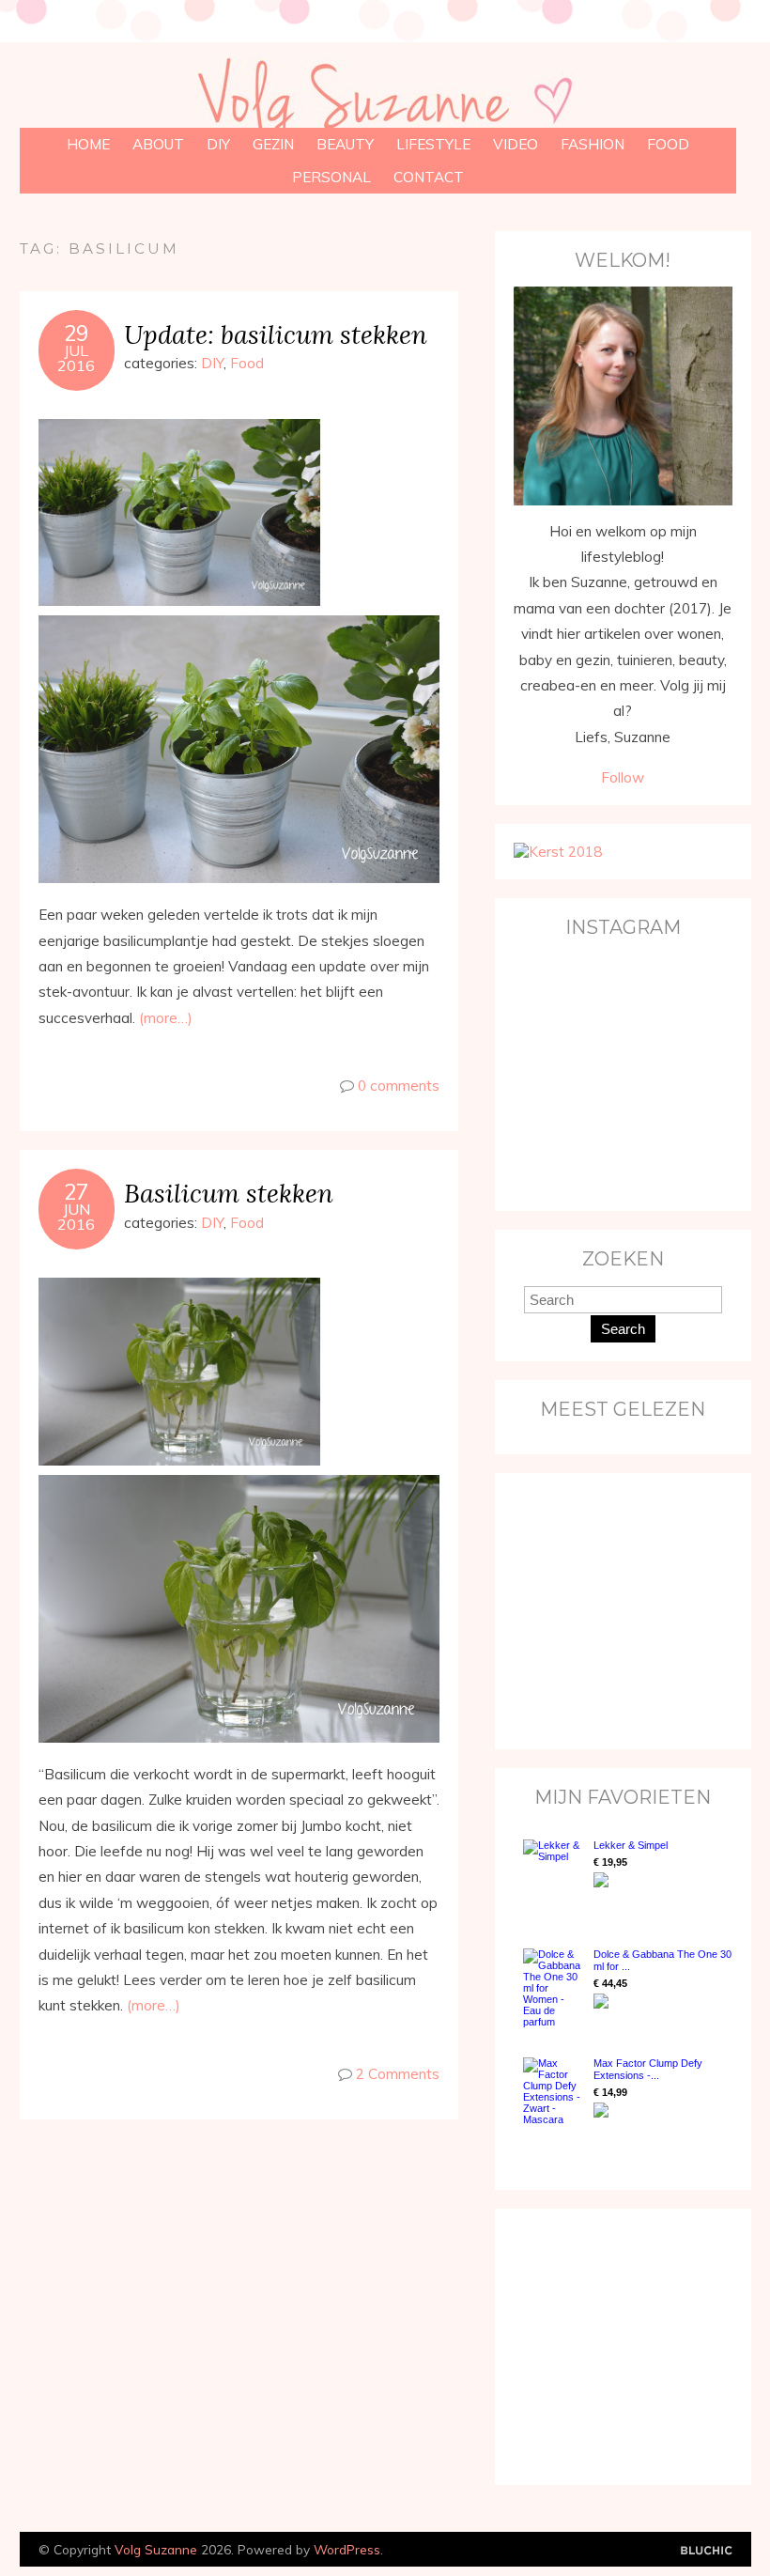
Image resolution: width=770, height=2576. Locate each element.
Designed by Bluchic (707, 2551)
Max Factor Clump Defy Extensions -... (648, 2069)
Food (668, 144)
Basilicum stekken (229, 1193)
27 (76, 1192)
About (158, 144)
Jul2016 (76, 358)
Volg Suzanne (156, 2549)
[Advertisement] (631, 1609)
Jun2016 (76, 1217)
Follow (623, 777)
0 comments (399, 1086)
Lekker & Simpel (631, 1845)
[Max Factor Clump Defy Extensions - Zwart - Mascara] (554, 2091)
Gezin (273, 144)
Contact (429, 177)
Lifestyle (433, 144)
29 (76, 334)
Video (516, 144)
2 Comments (398, 2074)
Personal (331, 177)
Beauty (345, 144)
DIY (218, 144)
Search (623, 1329)
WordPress (347, 2549)
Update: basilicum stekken (276, 334)
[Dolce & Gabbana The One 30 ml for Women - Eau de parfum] (554, 1988)
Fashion (593, 144)
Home (88, 144)
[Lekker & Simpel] (554, 1875)
